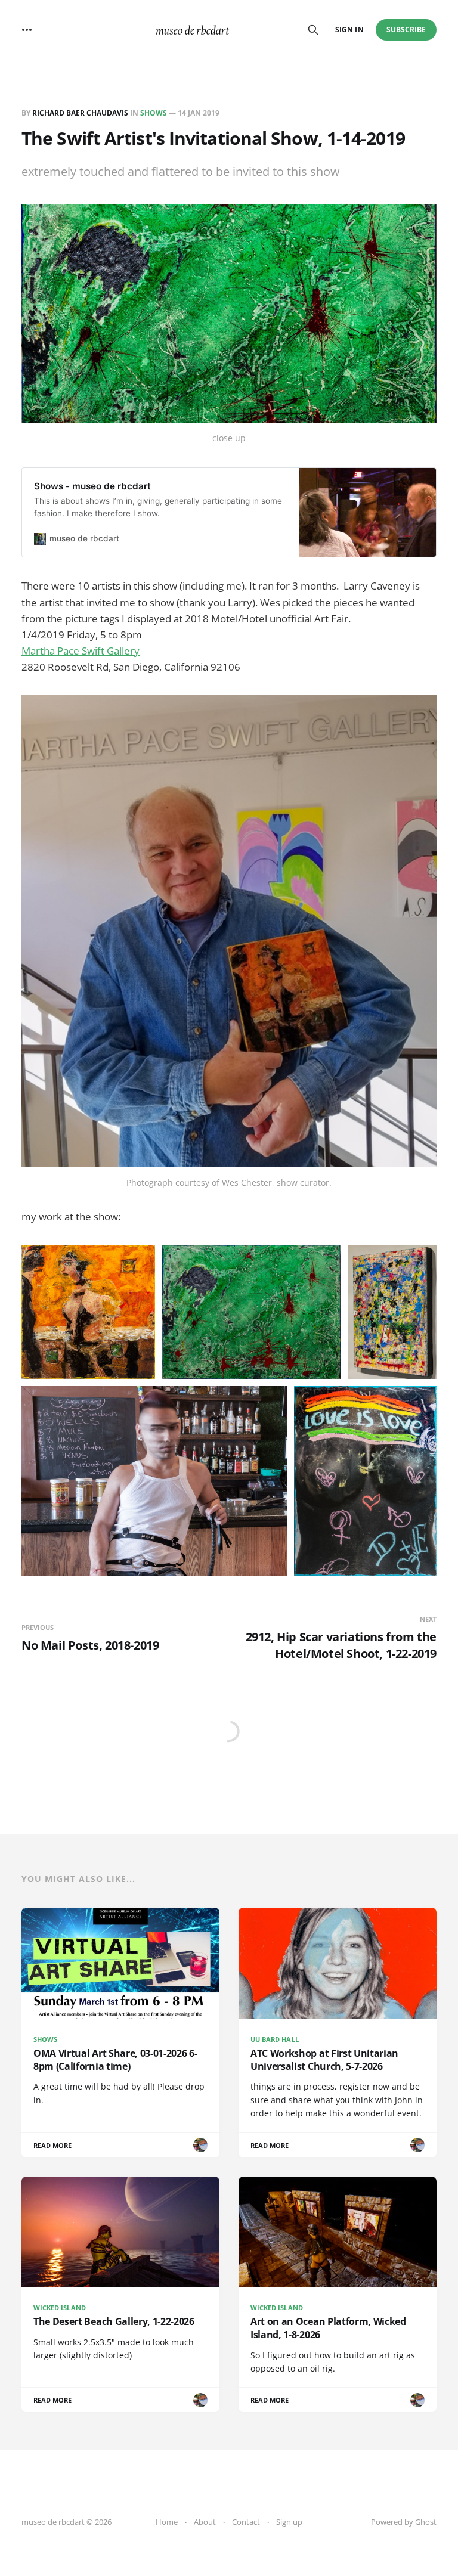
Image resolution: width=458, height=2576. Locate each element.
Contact (246, 2522)
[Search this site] (313, 30)
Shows (154, 113)
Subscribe (406, 30)
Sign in (349, 30)
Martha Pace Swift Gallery (81, 651)
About (205, 2522)
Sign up (289, 2522)
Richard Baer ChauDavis (80, 113)
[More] (27, 30)
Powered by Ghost (404, 2522)
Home (167, 2522)
